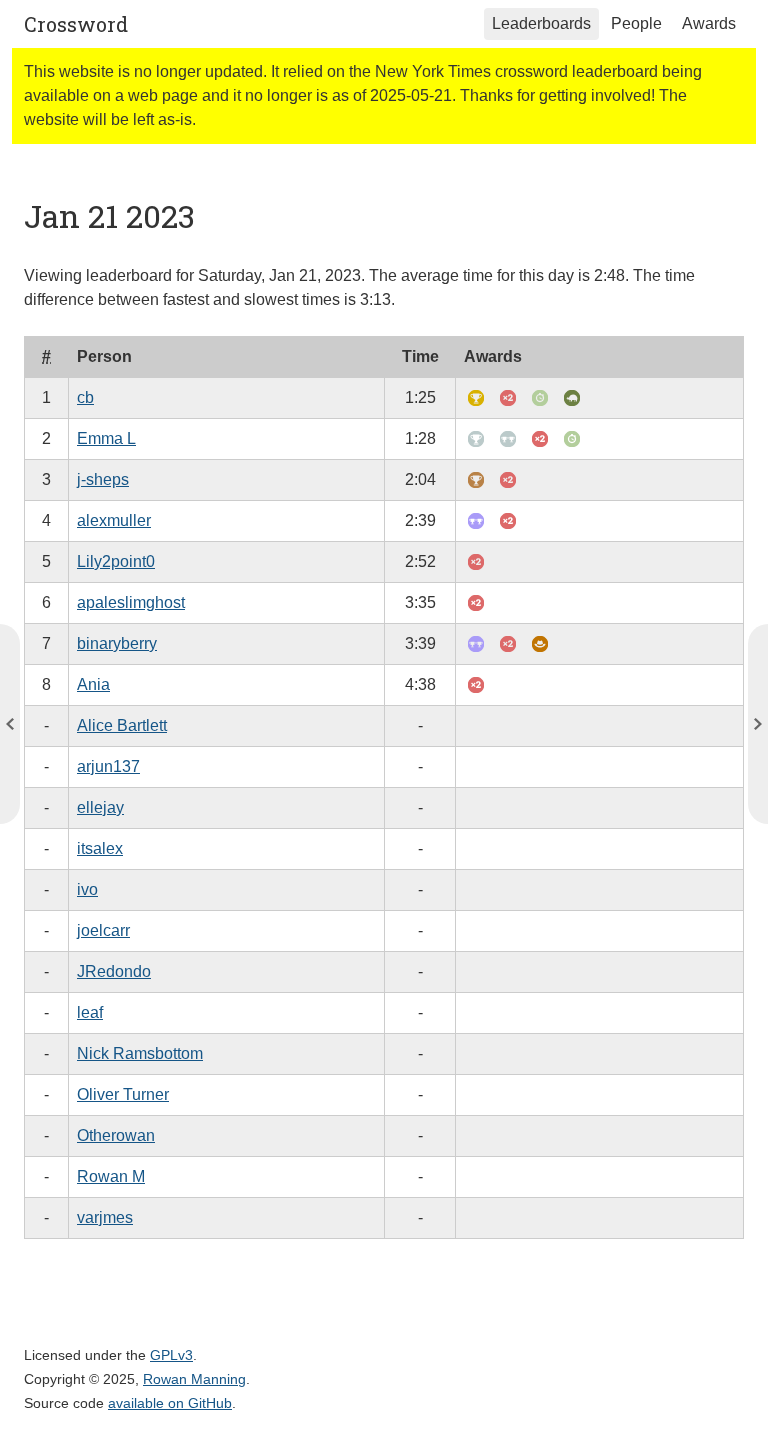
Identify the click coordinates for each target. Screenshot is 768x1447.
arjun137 (108, 766)
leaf (90, 1012)
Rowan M (111, 1176)
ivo (87, 889)
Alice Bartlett (122, 725)
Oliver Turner (123, 1094)
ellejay (100, 807)
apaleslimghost (131, 602)
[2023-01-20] (758, 724)
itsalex (100, 848)
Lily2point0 (116, 561)
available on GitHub (170, 1403)
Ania (93, 684)
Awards (709, 23)
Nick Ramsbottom (140, 1053)
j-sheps (103, 479)
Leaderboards (541, 23)
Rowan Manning (194, 1379)
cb (85, 397)
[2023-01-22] (10, 724)
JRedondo (114, 971)
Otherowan (116, 1135)
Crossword (76, 24)
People (636, 23)
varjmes (105, 1217)
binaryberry (117, 643)
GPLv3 (171, 1355)
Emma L (106, 438)
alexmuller (114, 520)
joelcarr (103, 930)
